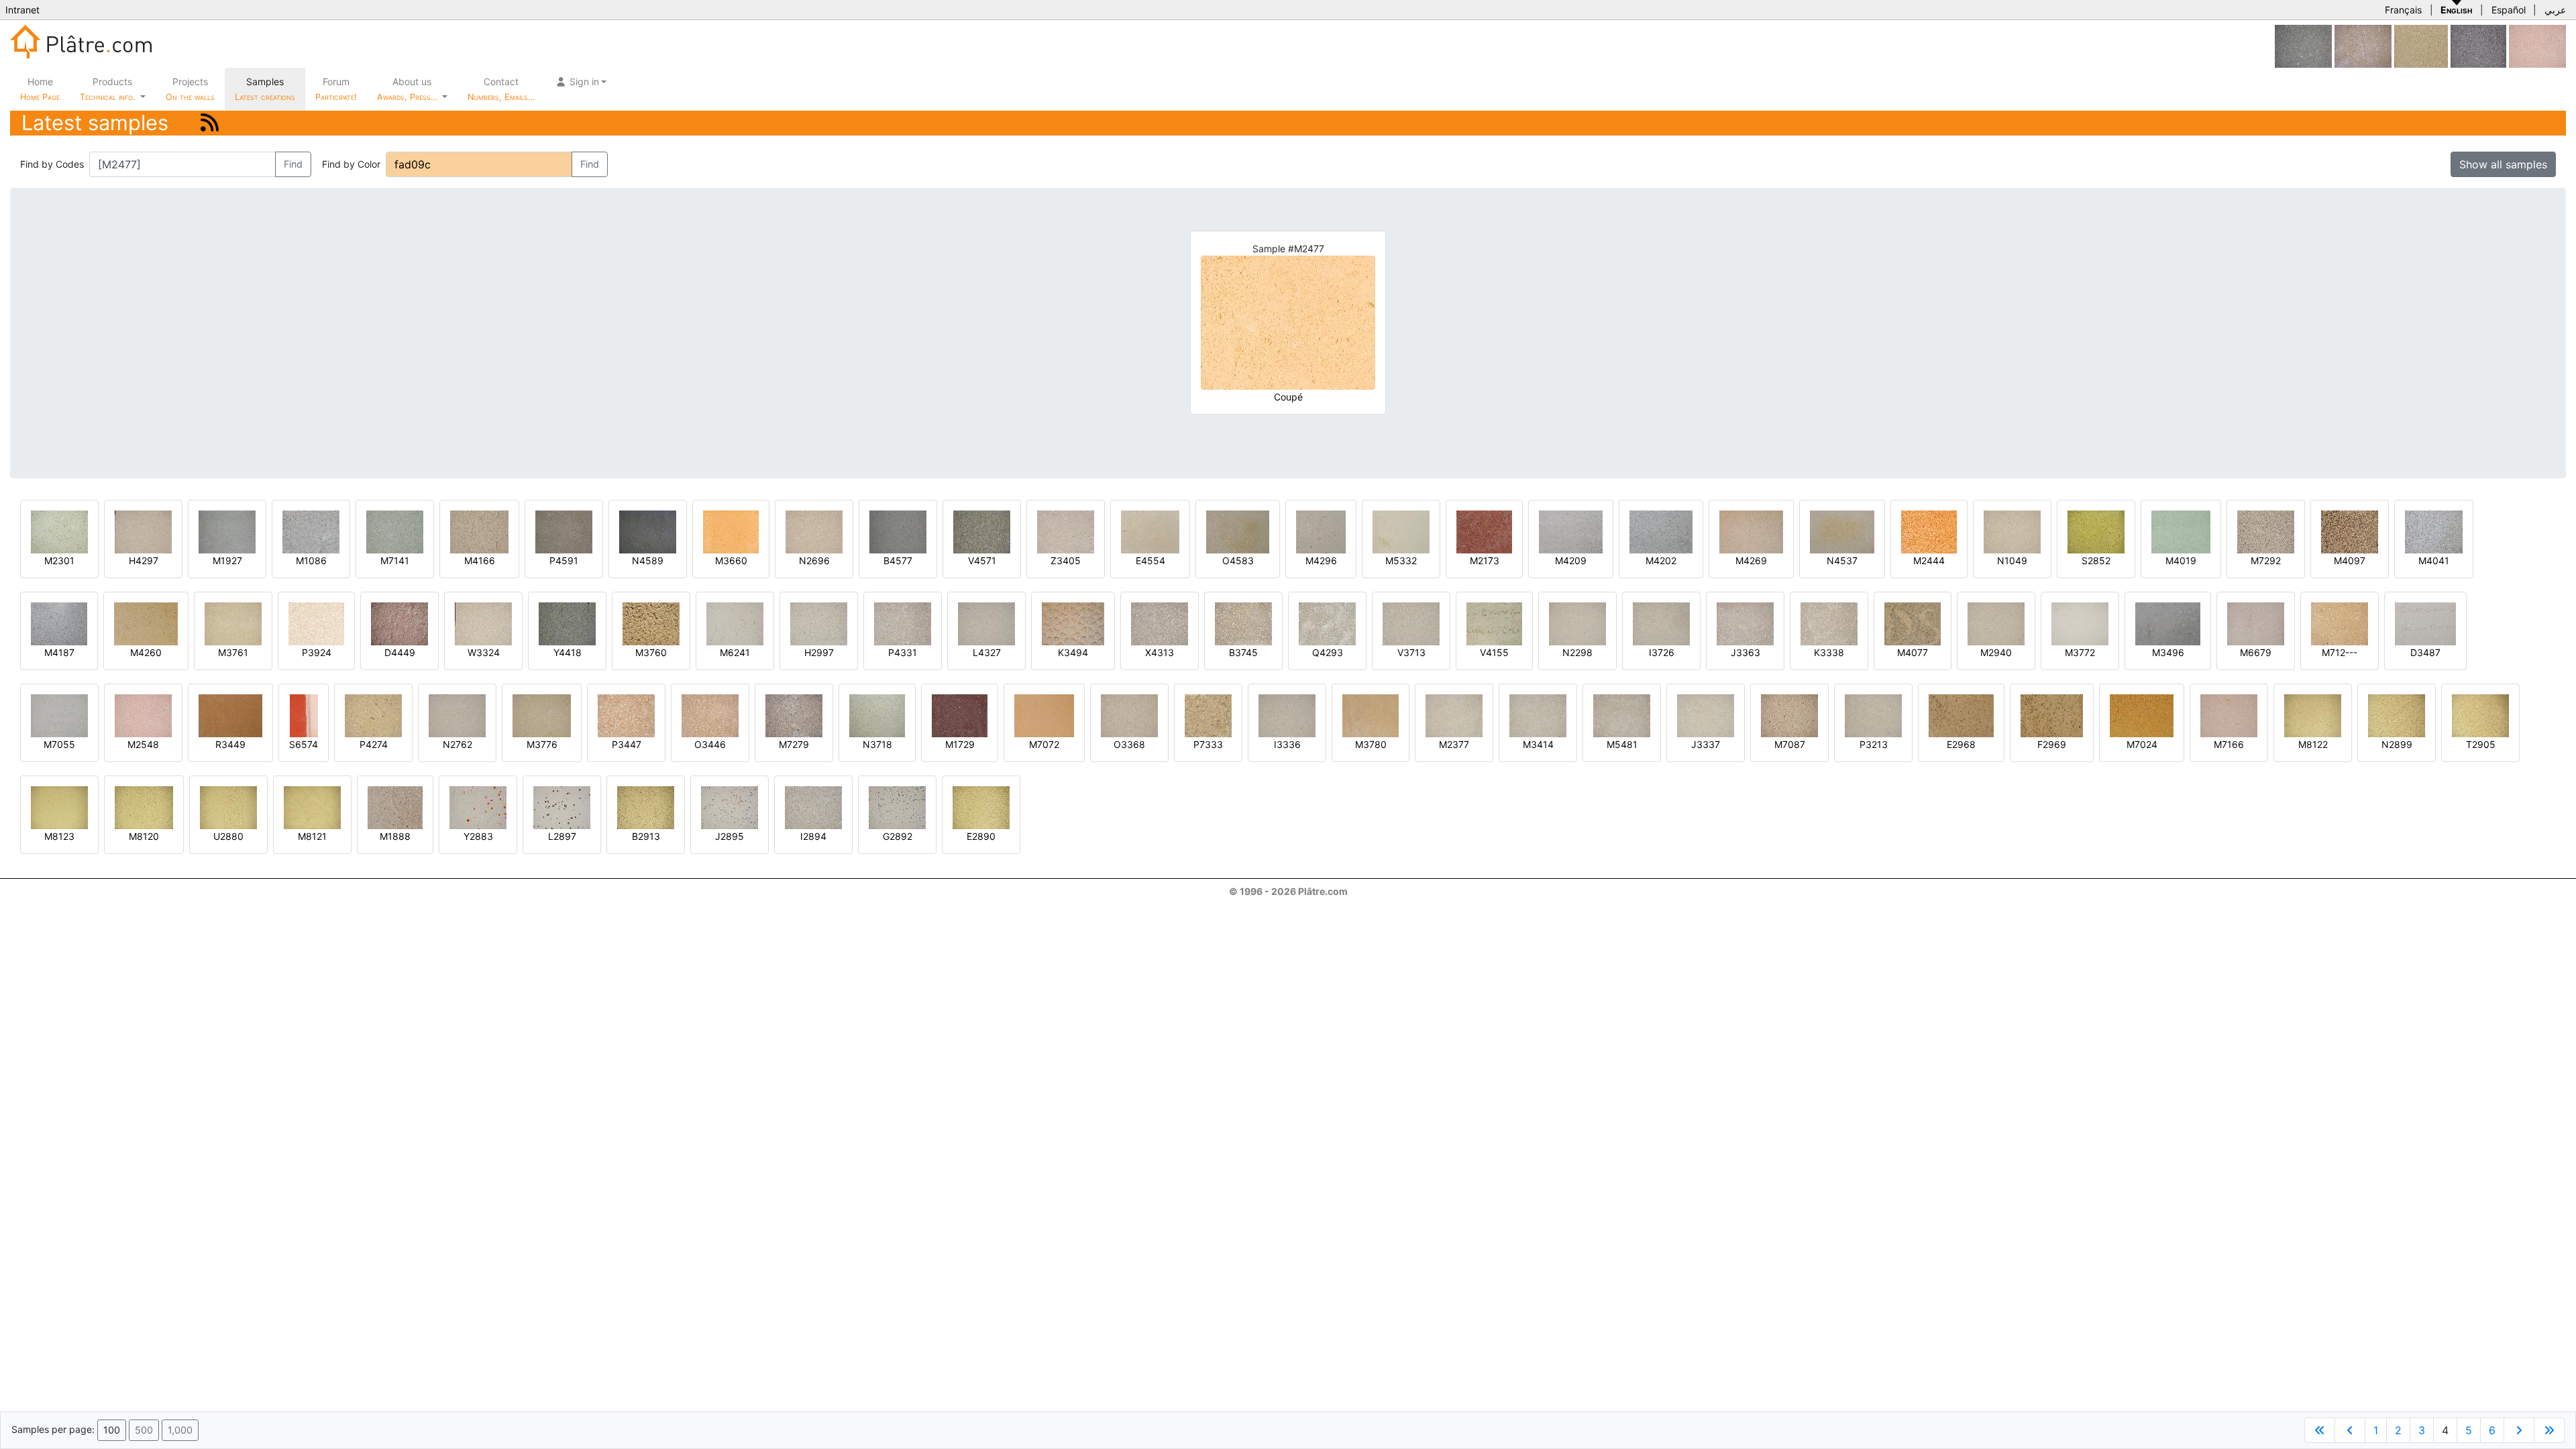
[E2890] (981, 807)
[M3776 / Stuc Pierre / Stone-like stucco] (542, 715)
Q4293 (1328, 652)
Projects (190, 89)
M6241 (735, 652)
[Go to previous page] (2350, 1430)
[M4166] (479, 531)
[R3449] (230, 715)
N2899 (2397, 744)
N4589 (648, 560)
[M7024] (2142, 715)
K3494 (1073, 652)
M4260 (146, 652)
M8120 (144, 836)
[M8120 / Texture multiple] (144, 807)
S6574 (304, 744)
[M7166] (2229, 715)
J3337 (1706, 744)
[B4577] (898, 531)
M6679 (2256, 652)
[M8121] (312, 807)
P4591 (564, 560)
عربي (2555, 10)
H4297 (144, 560)
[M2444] (1929, 531)
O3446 (710, 744)
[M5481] (1622, 715)
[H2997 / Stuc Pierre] (819, 623)
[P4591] (564, 531)
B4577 (898, 560)
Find (293, 164)
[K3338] (1829, 623)
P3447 (627, 744)
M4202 (1661, 560)
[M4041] (2434, 531)
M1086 (311, 560)
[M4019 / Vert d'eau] (2181, 531)
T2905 (2481, 744)
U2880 (228, 836)
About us (409, 89)
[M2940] (1996, 623)
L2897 (562, 836)
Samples (265, 89)
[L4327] (986, 623)
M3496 (2168, 652)
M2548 (143, 744)
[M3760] (651, 623)
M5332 (1401, 560)
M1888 (395, 836)
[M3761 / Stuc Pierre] (233, 623)
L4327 (987, 652)
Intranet (22, 10)
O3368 (1129, 744)
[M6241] (735, 623)
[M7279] (794, 715)
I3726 (1662, 652)
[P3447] (626, 715)
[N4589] (648, 531)
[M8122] (2313, 715)
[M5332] (1401, 531)
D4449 (400, 652)
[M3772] (2080, 623)
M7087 (1790, 744)
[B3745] (1243, 623)
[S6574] (304, 715)
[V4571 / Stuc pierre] (982, 531)
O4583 (1238, 560)
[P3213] (1873, 715)
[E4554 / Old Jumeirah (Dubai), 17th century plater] (1150, 531)
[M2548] (2537, 45)
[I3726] (1661, 623)
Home (40, 89)
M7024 (2142, 744)
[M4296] (1321, 531)
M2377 (1454, 744)
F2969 (2052, 744)
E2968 (1961, 744)
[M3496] (2168, 623)
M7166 (2229, 744)
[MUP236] (2478, 45)
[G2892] (897, 807)
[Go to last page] (2549, 1430)
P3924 (317, 652)
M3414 (1538, 744)
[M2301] (59, 531)
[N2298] (1577, 623)
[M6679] (2256, 623)
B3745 (1243, 652)
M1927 (227, 560)
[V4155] (1494, 623)
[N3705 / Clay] (2421, 45)
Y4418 (568, 652)
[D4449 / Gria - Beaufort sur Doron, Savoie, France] (399, 623)
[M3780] (1371, 715)
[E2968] (1961, 715)
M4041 (2434, 560)
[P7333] (1208, 715)
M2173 (1485, 560)
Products (107, 89)
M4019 (2181, 560)
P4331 (903, 652)
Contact (501, 89)
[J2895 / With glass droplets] (730, 807)
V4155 (1494, 652)
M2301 (59, 560)
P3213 (1874, 744)
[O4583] (1238, 531)
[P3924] (316, 623)
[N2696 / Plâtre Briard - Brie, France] (814, 531)
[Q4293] (1327, 623)
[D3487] (2425, 623)
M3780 (1371, 744)
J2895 (730, 836)
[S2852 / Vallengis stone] (2096, 531)
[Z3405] (1066, 531)
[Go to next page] (2519, 1430)
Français (2403, 10)
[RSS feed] (210, 122)
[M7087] (1789, 715)
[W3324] (483, 623)
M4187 (59, 652)
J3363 (1746, 652)
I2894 (813, 836)
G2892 (898, 836)
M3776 (542, 744)
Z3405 (1066, 560)
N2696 (814, 560)
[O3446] (710, 715)
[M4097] (2350, 531)
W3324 (484, 652)
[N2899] (2397, 715)
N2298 (1577, 652)
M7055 (59, 744)
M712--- (2340, 652)
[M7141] (395, 531)
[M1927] (227, 531)
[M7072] (1044, 715)
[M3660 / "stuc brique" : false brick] (731, 531)
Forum (336, 89)
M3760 (651, 652)
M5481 (1622, 744)
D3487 (2425, 652)
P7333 (1208, 744)
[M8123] (59, 807)
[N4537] (1842, 531)
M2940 (1996, 652)
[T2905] (2480, 715)
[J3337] (1706, 715)
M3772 (2080, 652)
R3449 (230, 744)
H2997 (819, 652)
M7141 (395, 560)
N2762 (458, 744)
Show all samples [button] (2503, 164)
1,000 (180, 1430)
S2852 (2096, 560)
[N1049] (2012, 531)
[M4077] (1913, 623)
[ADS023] (2303, 45)
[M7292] (2266, 531)
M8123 (59, 836)
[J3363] (1745, 623)
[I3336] (1287, 715)
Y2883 (478, 836)
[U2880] (228, 807)
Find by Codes (52, 164)
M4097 (2350, 560)
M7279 (794, 744)
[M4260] (146, 623)
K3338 (1829, 652)
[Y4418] (567, 623)
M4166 (480, 560)
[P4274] (373, 715)
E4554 (1150, 560)
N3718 (877, 744)
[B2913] (646, 807)
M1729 (960, 744)
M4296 (1321, 560)
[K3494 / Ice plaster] (1073, 623)
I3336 (1287, 744)
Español (2509, 10)
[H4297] (143, 531)
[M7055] (59, 715)
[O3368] (1129, 715)
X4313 (1160, 652)
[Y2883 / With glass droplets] (478, 807)
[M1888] (395, 807)
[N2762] (457, 715)
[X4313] (1160, 623)
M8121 (312, 836)
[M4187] (59, 623)
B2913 (646, 836)
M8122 (2313, 744)
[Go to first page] (2320, 1430)
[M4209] (1571, 531)
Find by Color (351, 164)
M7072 (1044, 744)
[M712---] (2340, 623)
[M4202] (1661, 531)
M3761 (233, 652)
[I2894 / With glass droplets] (813, 807)
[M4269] (1751, 531)
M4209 (1571, 560)
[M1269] (2363, 45)
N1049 (2012, 560)
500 (144, 1430)
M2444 (1929, 560)
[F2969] (2052, 715)
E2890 (981, 836)
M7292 (2266, 560)
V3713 (1411, 652)
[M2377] (1454, 715)
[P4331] (903, 623)
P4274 (374, 744)
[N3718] (877, 715)
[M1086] (311, 531)
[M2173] (1484, 531)
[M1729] (960, 715)
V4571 (982, 560)
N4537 (1842, 560)
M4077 (1913, 652)
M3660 (731, 560)
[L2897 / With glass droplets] (562, 807)
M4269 (1751, 560)
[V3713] (1411, 623)
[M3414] (1538, 715)
